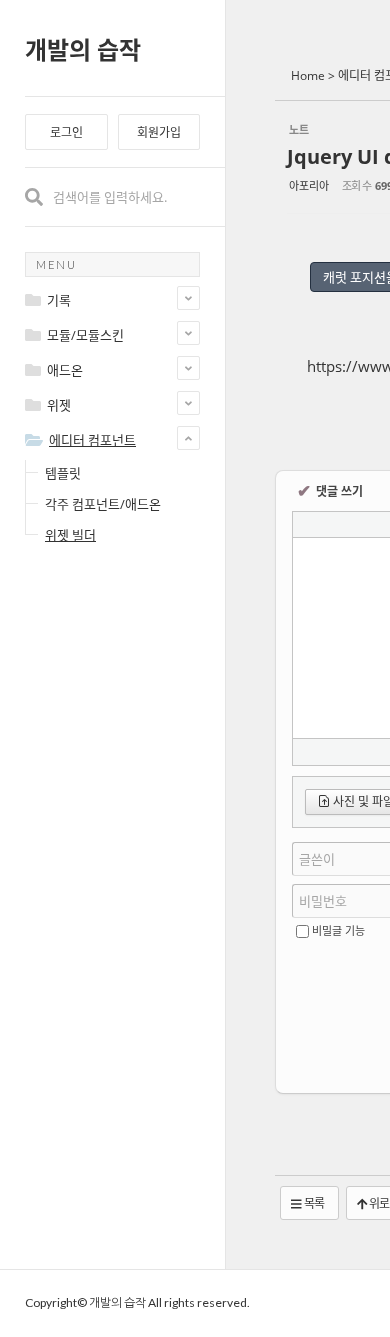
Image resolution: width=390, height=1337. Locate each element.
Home (308, 75)
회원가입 (159, 132)
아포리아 (309, 185)
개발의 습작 (83, 49)
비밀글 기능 (338, 930)
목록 (313, 1203)
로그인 (66, 132)
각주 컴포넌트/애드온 (103, 504)
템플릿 (63, 473)
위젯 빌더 (70, 535)
